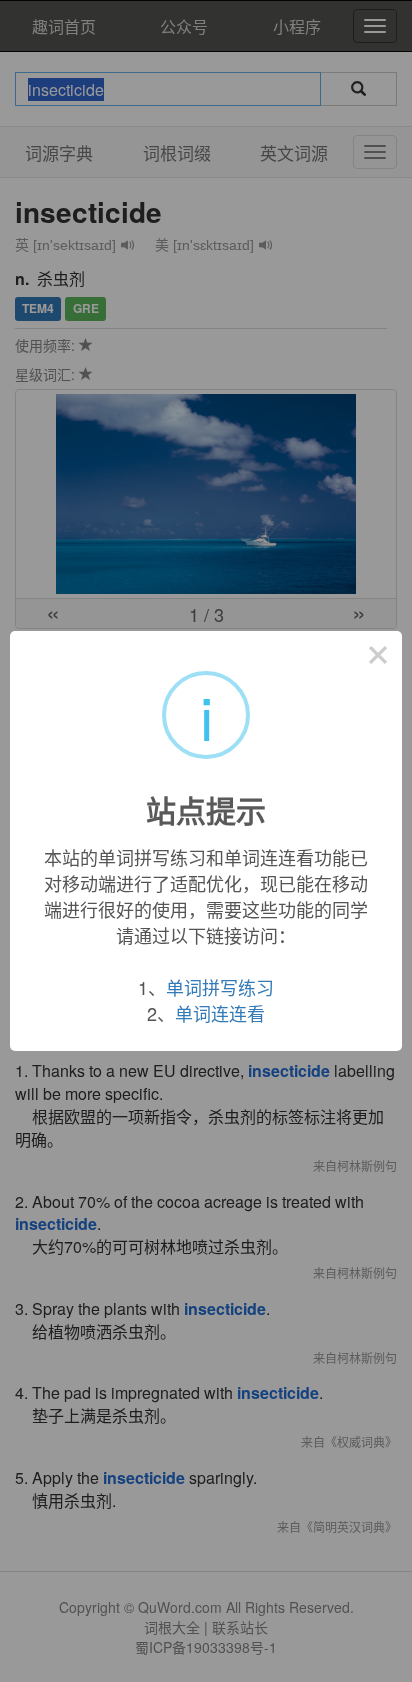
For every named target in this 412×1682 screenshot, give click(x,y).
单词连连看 (220, 1013)
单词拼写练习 (220, 987)
